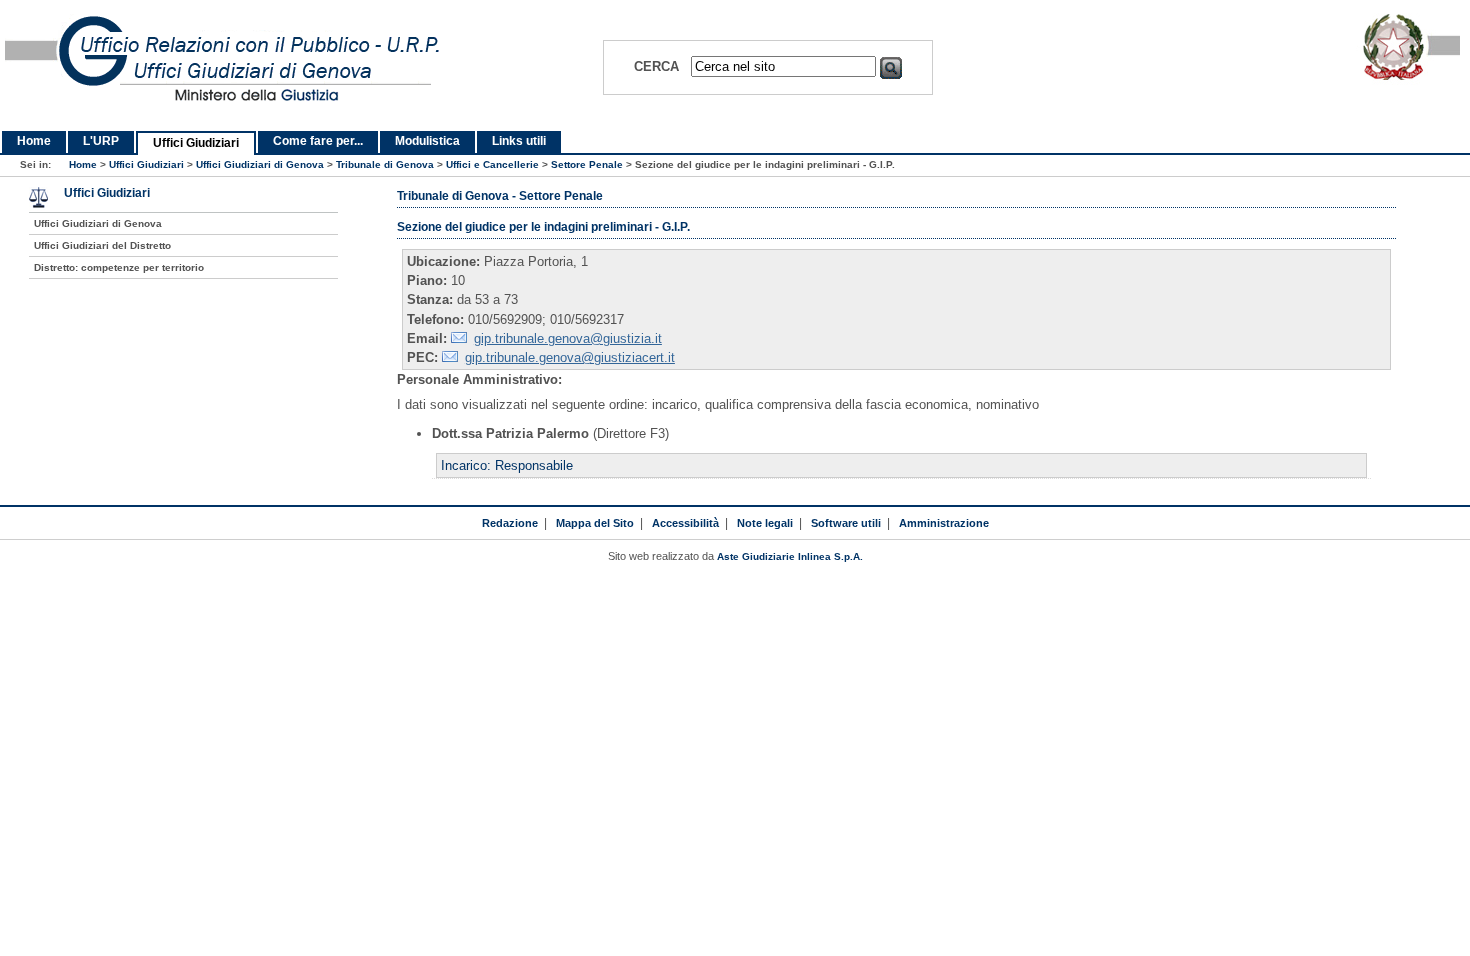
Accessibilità (685, 523)
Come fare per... (318, 141)
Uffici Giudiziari (196, 143)
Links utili (519, 141)
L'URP (101, 141)
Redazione (510, 523)
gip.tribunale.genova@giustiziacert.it (570, 357)
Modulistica (427, 141)
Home (34, 141)
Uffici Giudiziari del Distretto (102, 245)
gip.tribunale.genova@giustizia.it (568, 338)
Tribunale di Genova (385, 164)
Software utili (846, 523)
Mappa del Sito (595, 523)
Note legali (765, 523)
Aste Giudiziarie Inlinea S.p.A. (790, 556)
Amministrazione (944, 523)
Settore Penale (587, 164)
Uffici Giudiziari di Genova (260, 164)
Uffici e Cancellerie (492, 164)
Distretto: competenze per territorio (119, 267)
